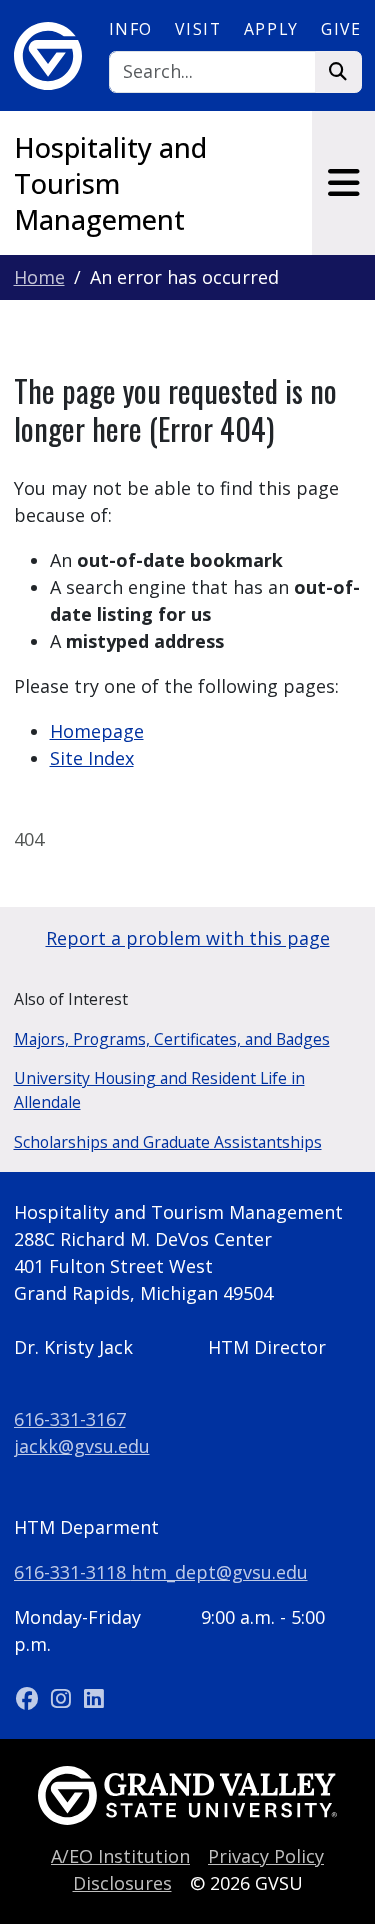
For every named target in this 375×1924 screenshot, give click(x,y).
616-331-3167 (70, 1419)
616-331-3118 (72, 1572)
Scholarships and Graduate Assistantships (168, 1142)
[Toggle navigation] (343, 183)
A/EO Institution (120, 1856)
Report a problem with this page (188, 938)
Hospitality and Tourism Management (110, 183)
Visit (198, 29)
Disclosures (122, 1883)
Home (39, 277)
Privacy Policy (266, 1856)
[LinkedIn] (94, 1698)
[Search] (338, 72)
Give (341, 29)
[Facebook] (30, 1698)
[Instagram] (63, 1698)
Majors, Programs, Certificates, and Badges (172, 1039)
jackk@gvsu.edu (82, 1446)
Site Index (92, 758)
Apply (271, 29)
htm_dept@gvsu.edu (219, 1572)
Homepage (97, 731)
